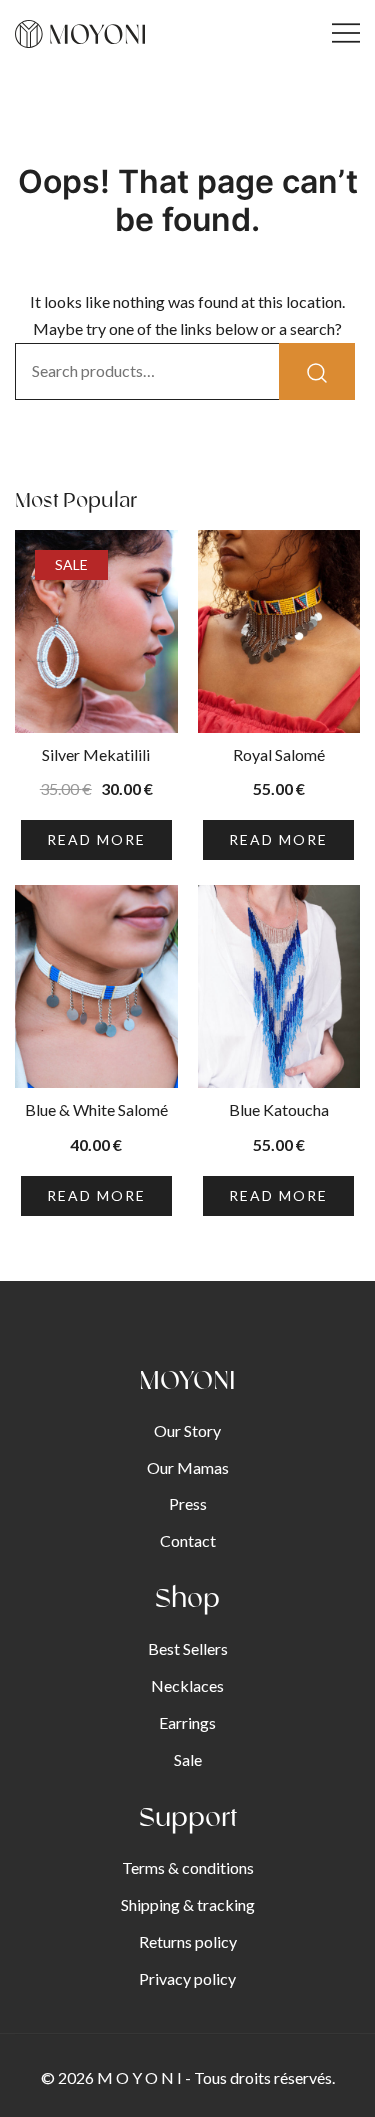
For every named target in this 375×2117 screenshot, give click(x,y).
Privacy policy (187, 1978)
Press (188, 1503)
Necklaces (187, 1685)
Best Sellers (188, 1648)
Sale (188, 1759)
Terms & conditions (188, 1867)
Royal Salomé (279, 754)
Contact (188, 1540)
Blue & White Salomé (96, 1109)
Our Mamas (188, 1467)
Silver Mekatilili (96, 754)
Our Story (187, 1430)
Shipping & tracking (188, 1904)
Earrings (187, 1722)
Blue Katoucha (279, 1109)
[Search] (317, 371)
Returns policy (188, 1941)
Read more (96, 839)
